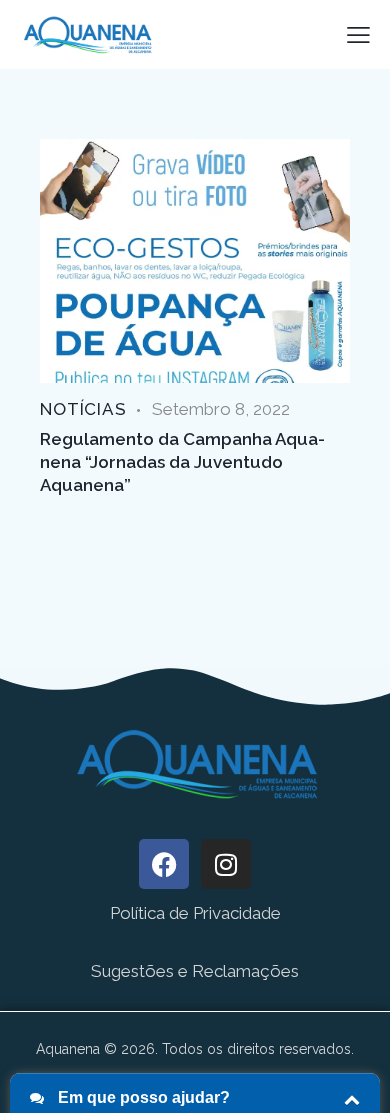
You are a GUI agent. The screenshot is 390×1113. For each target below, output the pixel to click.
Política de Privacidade (195, 913)
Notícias (83, 409)
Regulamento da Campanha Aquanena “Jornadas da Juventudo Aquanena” (182, 462)
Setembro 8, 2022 (221, 409)
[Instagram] (226, 864)
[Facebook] (164, 864)
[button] (358, 34)
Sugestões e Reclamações (195, 971)
